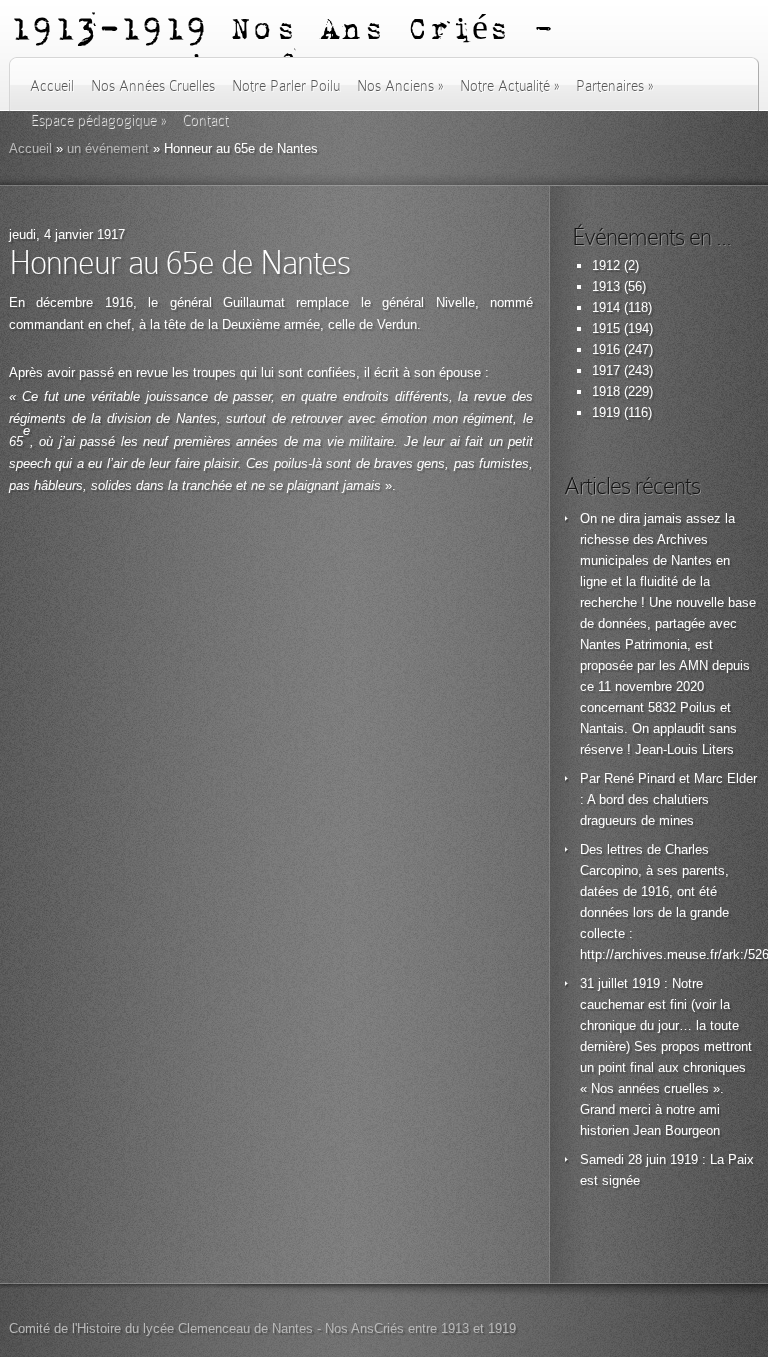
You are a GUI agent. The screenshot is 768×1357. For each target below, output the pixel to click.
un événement (108, 148)
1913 (606, 286)
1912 (606, 265)
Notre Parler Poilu (286, 86)
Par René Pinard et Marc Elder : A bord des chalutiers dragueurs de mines (668, 799)
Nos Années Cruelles (153, 86)
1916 (606, 349)
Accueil (52, 86)
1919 (606, 412)
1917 (606, 370)
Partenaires (614, 86)
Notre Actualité (509, 86)
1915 (606, 328)
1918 (606, 391)
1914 (606, 307)
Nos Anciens (400, 86)
